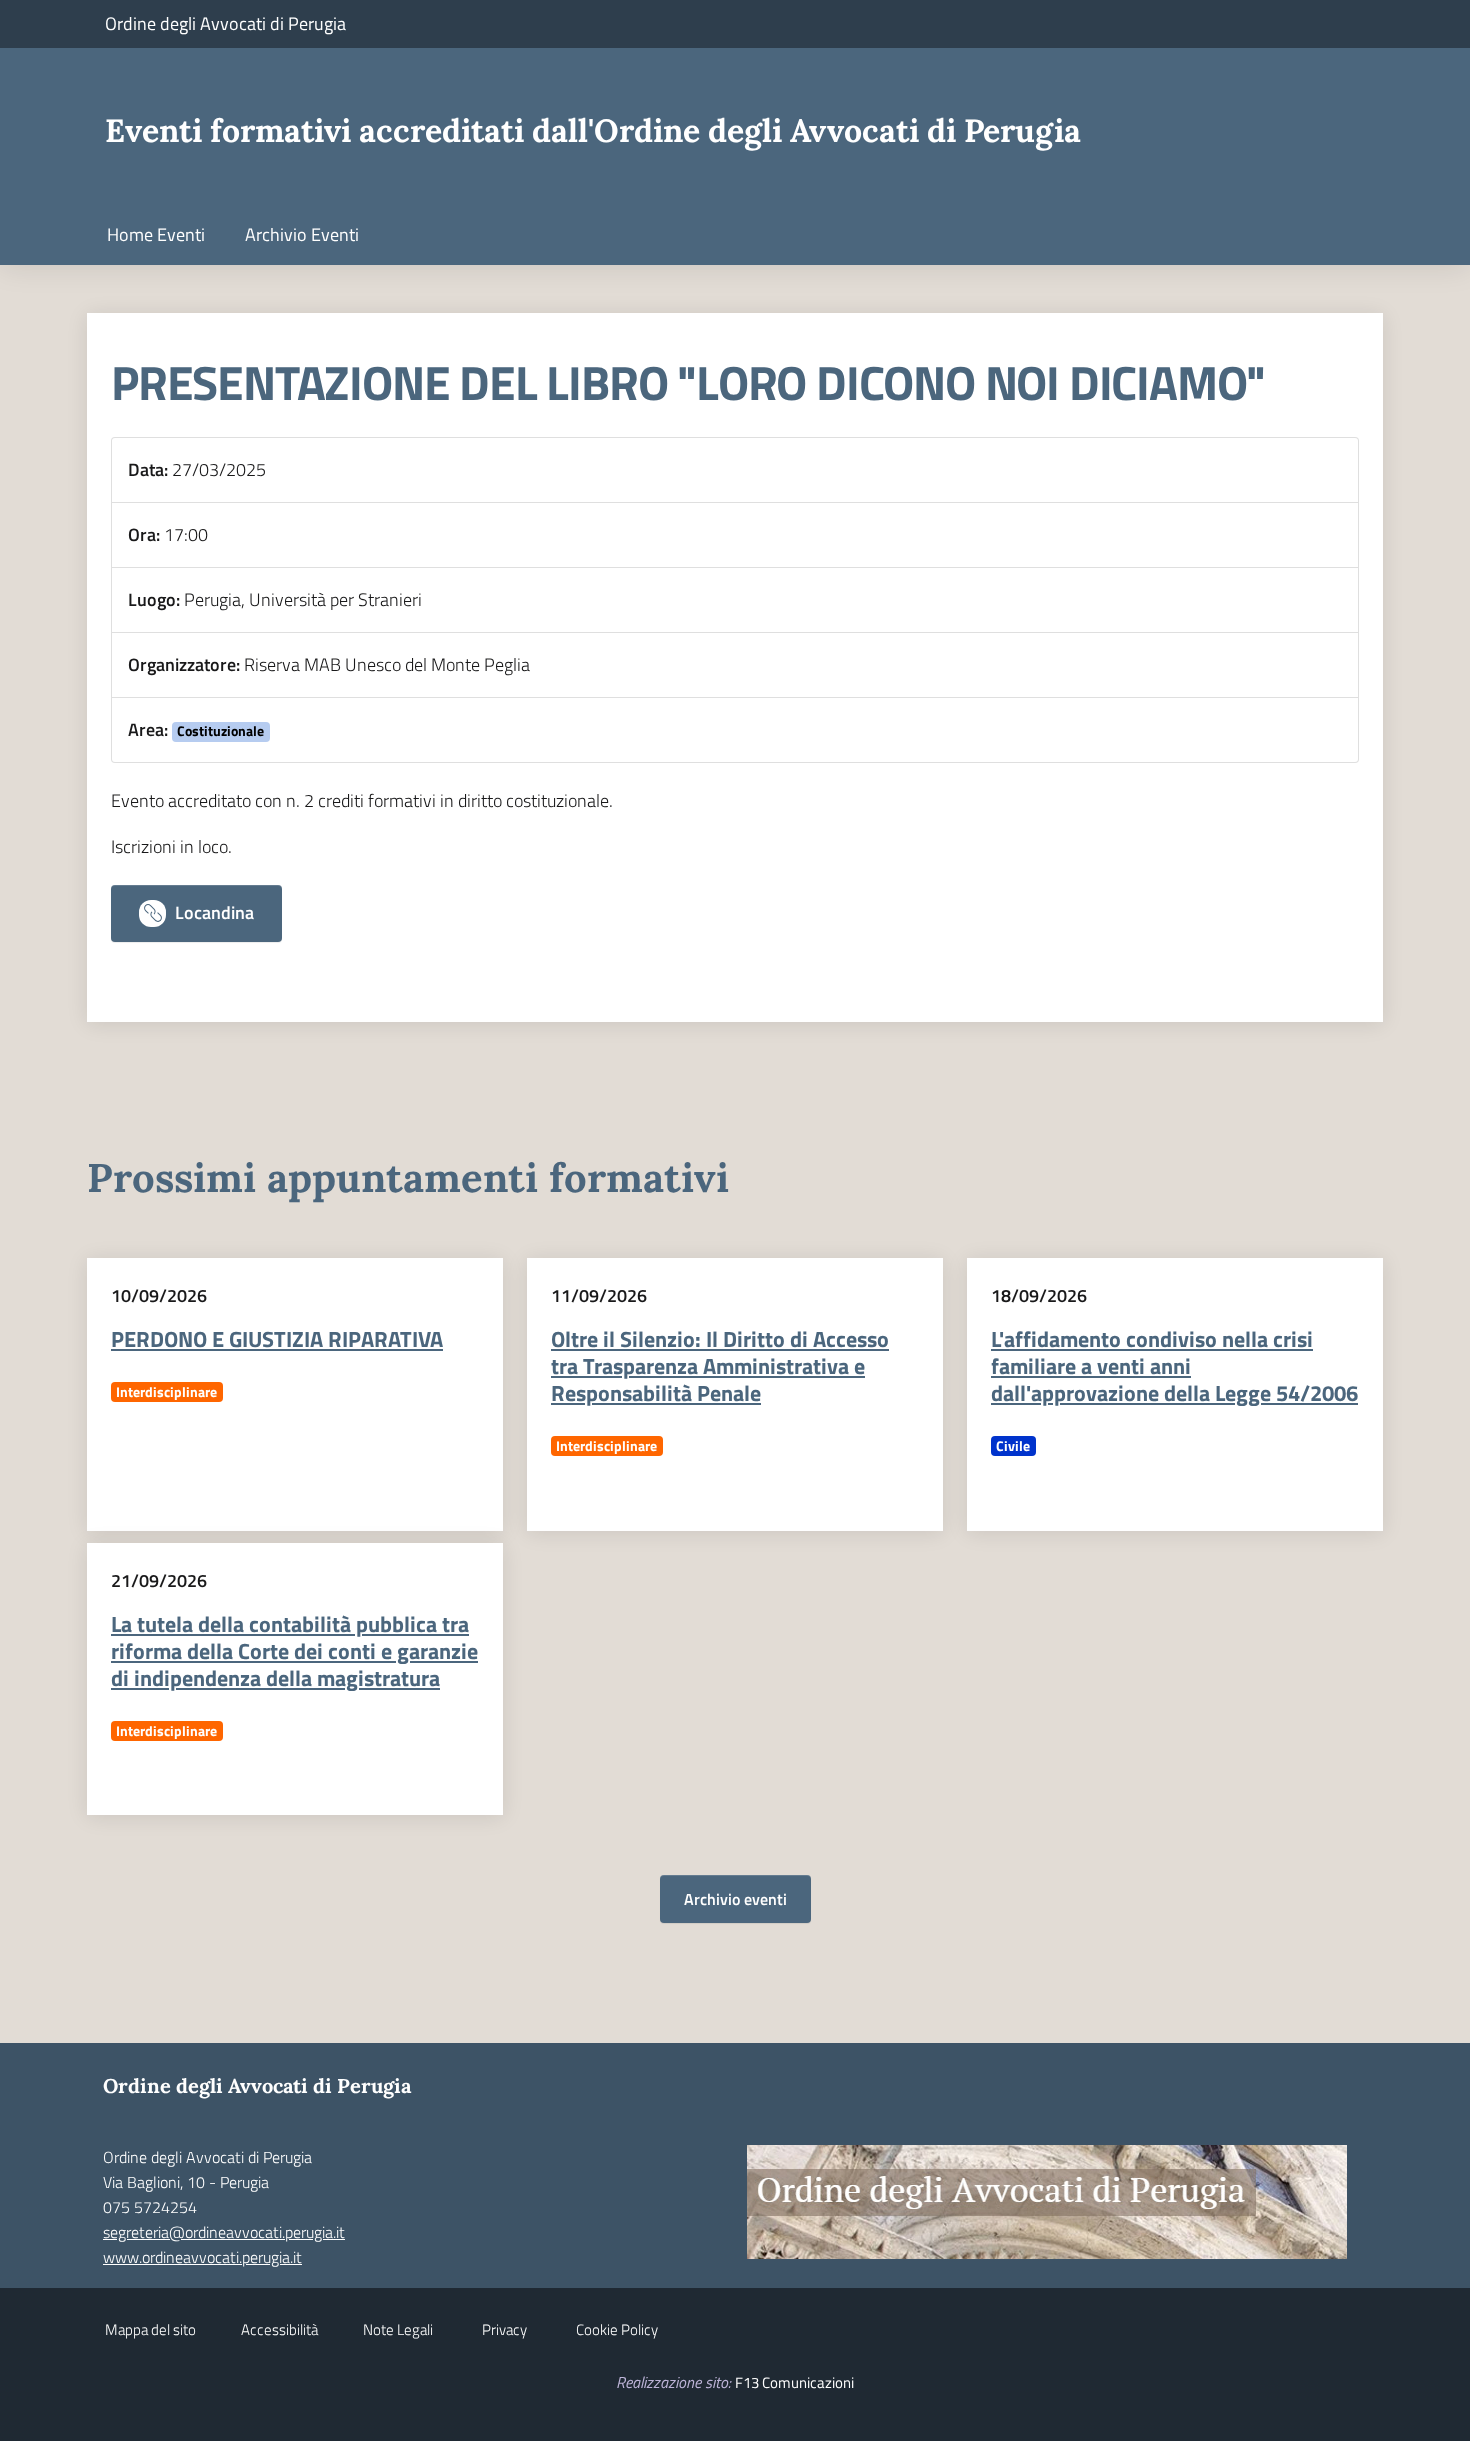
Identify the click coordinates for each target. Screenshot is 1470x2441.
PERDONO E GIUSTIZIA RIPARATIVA (277, 1339)
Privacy (504, 2329)
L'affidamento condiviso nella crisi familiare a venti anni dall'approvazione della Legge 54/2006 (1174, 1366)
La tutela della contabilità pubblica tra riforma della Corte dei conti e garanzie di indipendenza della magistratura (294, 1651)
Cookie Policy (617, 2329)
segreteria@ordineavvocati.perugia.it (224, 2232)
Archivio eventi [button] (735, 1899)
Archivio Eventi (302, 234)
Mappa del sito (150, 2329)
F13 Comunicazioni (794, 2382)
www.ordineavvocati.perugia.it (202, 2257)
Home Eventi (156, 234)
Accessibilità (279, 2329)
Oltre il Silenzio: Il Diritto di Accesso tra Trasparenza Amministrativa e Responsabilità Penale (720, 1366)
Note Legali (398, 2329)
